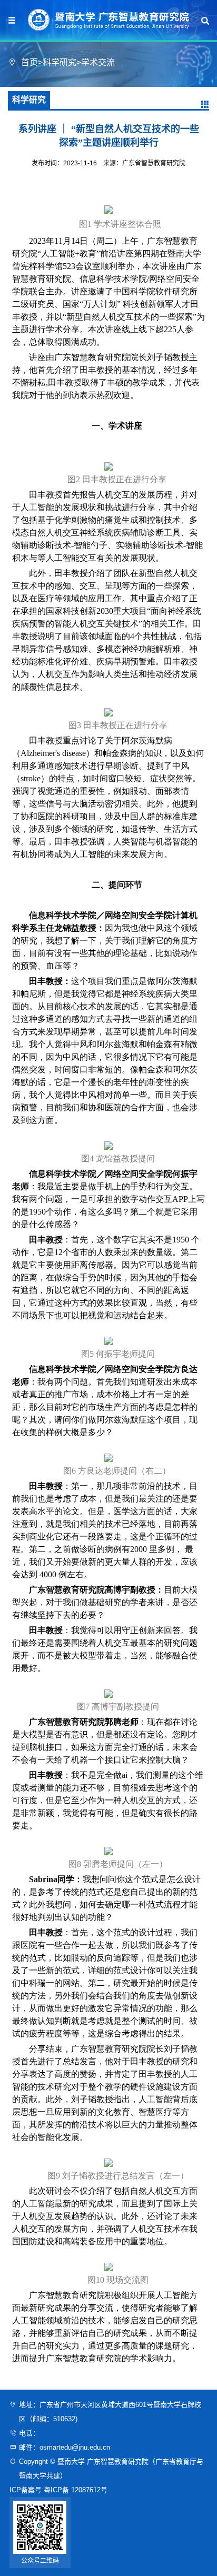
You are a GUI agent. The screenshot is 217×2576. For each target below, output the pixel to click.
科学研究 (60, 62)
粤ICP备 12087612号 (76, 2490)
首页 (29, 62)
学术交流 (98, 62)
